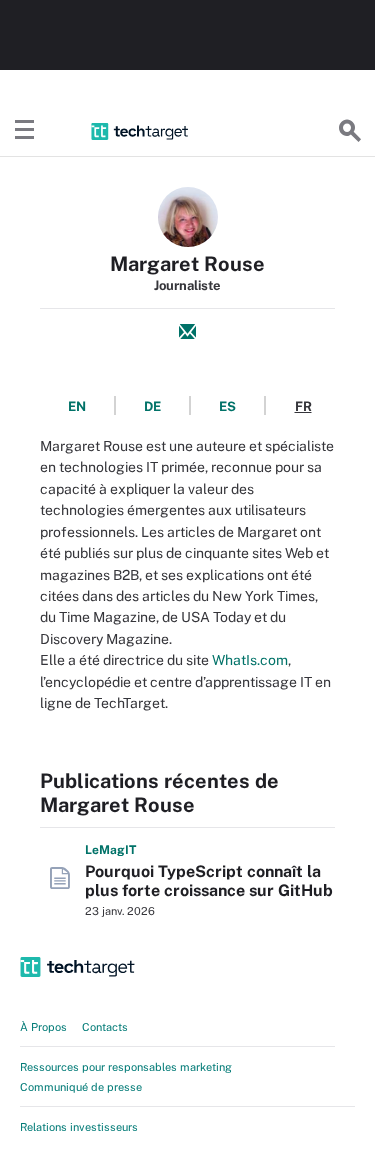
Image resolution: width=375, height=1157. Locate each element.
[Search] (350, 131)
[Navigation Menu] (25, 131)
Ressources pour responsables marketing (126, 1067)
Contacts (105, 1027)
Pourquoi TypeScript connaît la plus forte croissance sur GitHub (209, 881)
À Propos (43, 1027)
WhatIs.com (250, 660)
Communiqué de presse (81, 1087)
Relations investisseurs (79, 1127)
